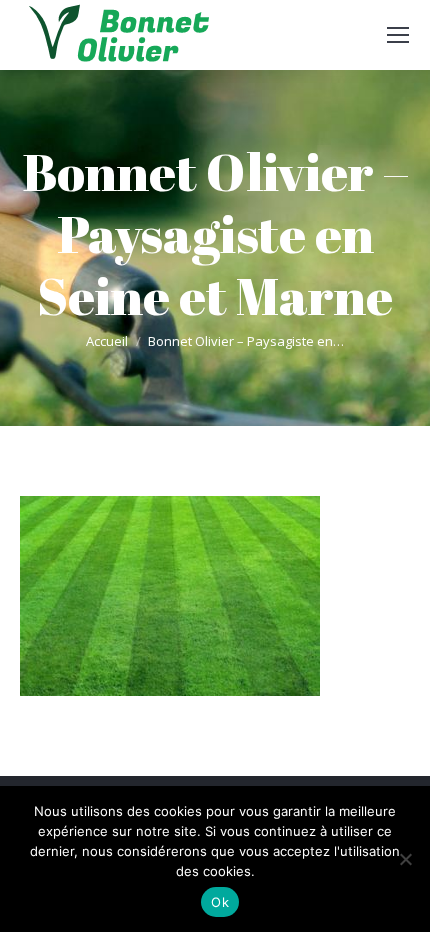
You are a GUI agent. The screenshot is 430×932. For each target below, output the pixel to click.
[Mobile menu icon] (398, 35)
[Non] (405, 859)
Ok (220, 902)
